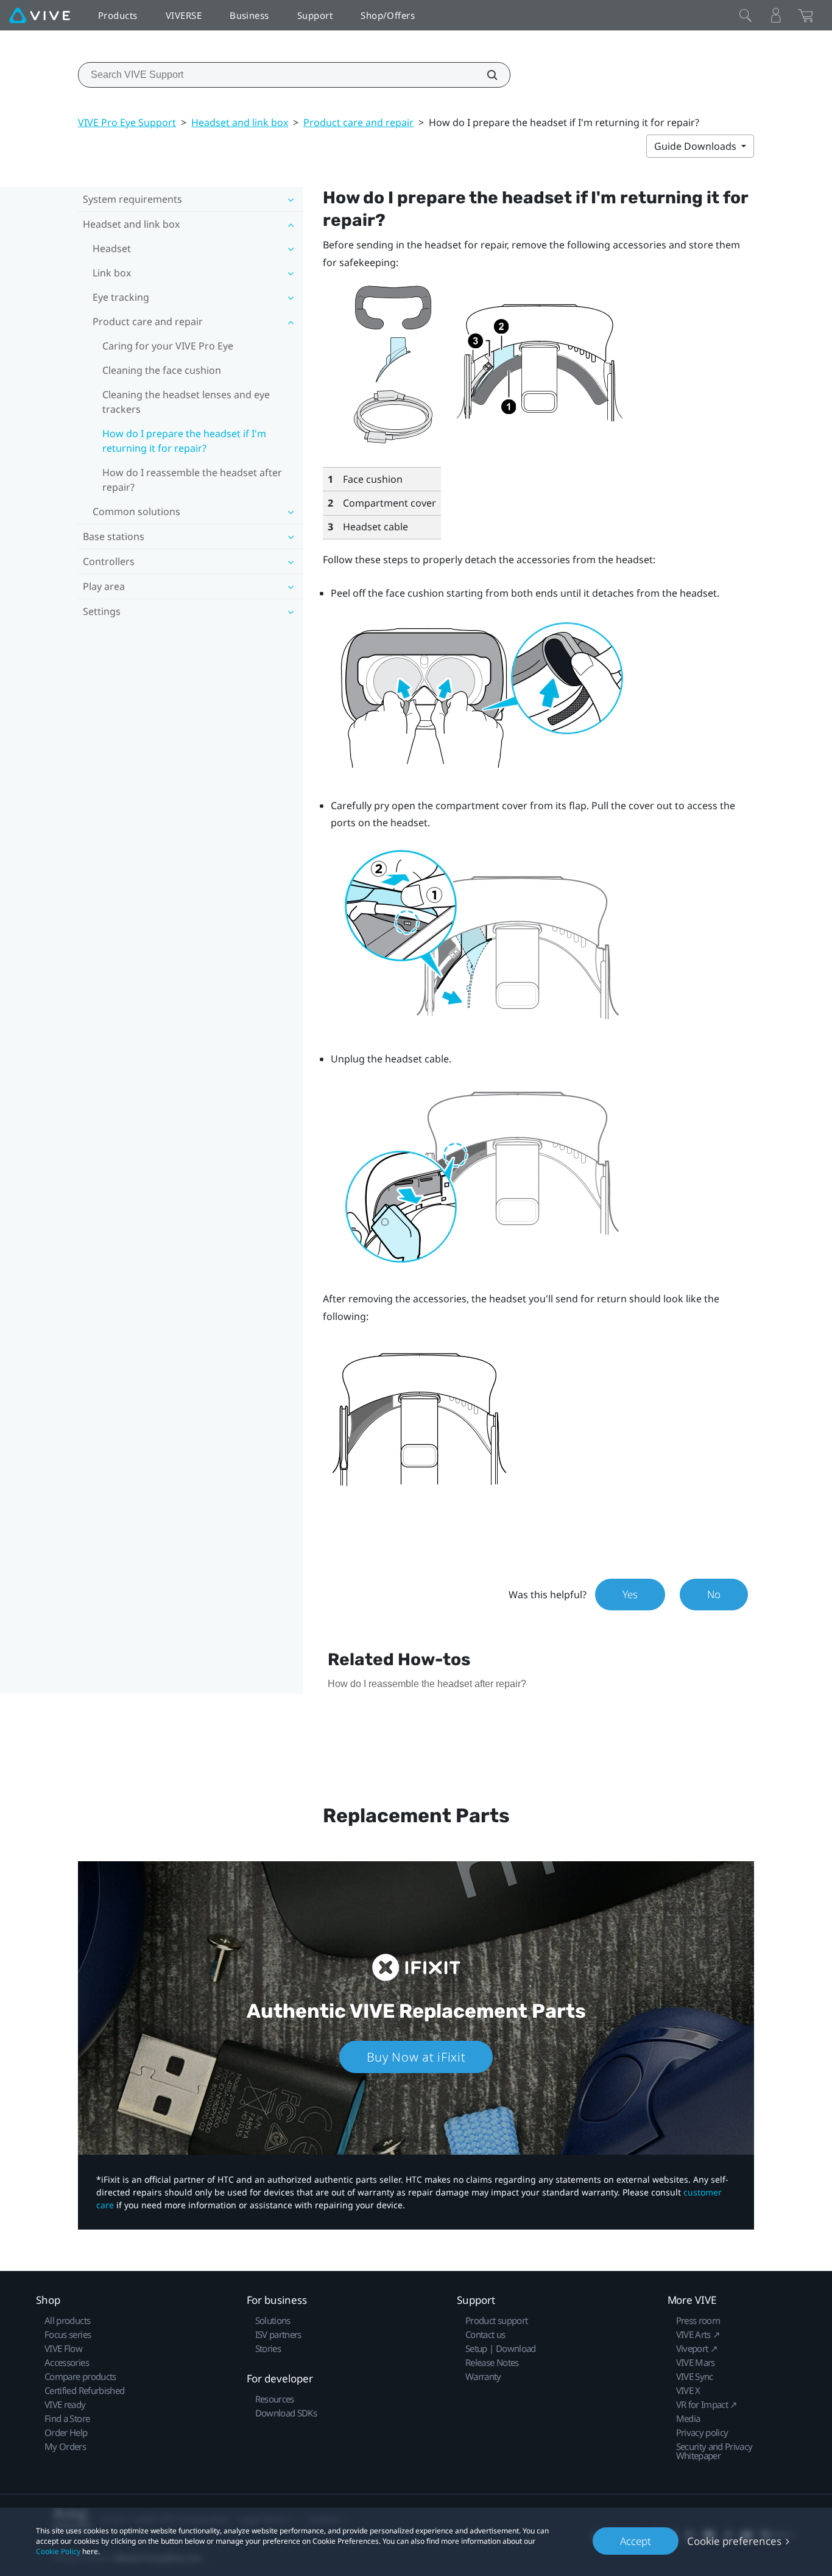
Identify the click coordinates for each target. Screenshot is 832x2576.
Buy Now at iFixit (416, 2057)
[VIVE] (40, 15)
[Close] (746, 15)
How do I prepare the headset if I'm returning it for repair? (184, 441)
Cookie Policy (58, 2551)
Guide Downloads (696, 146)
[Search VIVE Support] (485, 75)
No (714, 1594)
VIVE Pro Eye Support (127, 122)
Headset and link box (240, 122)
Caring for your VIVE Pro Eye (168, 346)
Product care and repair (358, 122)
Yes (630, 1594)
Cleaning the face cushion (162, 370)
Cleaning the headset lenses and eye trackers (186, 402)
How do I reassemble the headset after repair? (192, 480)
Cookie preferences (734, 2541)
